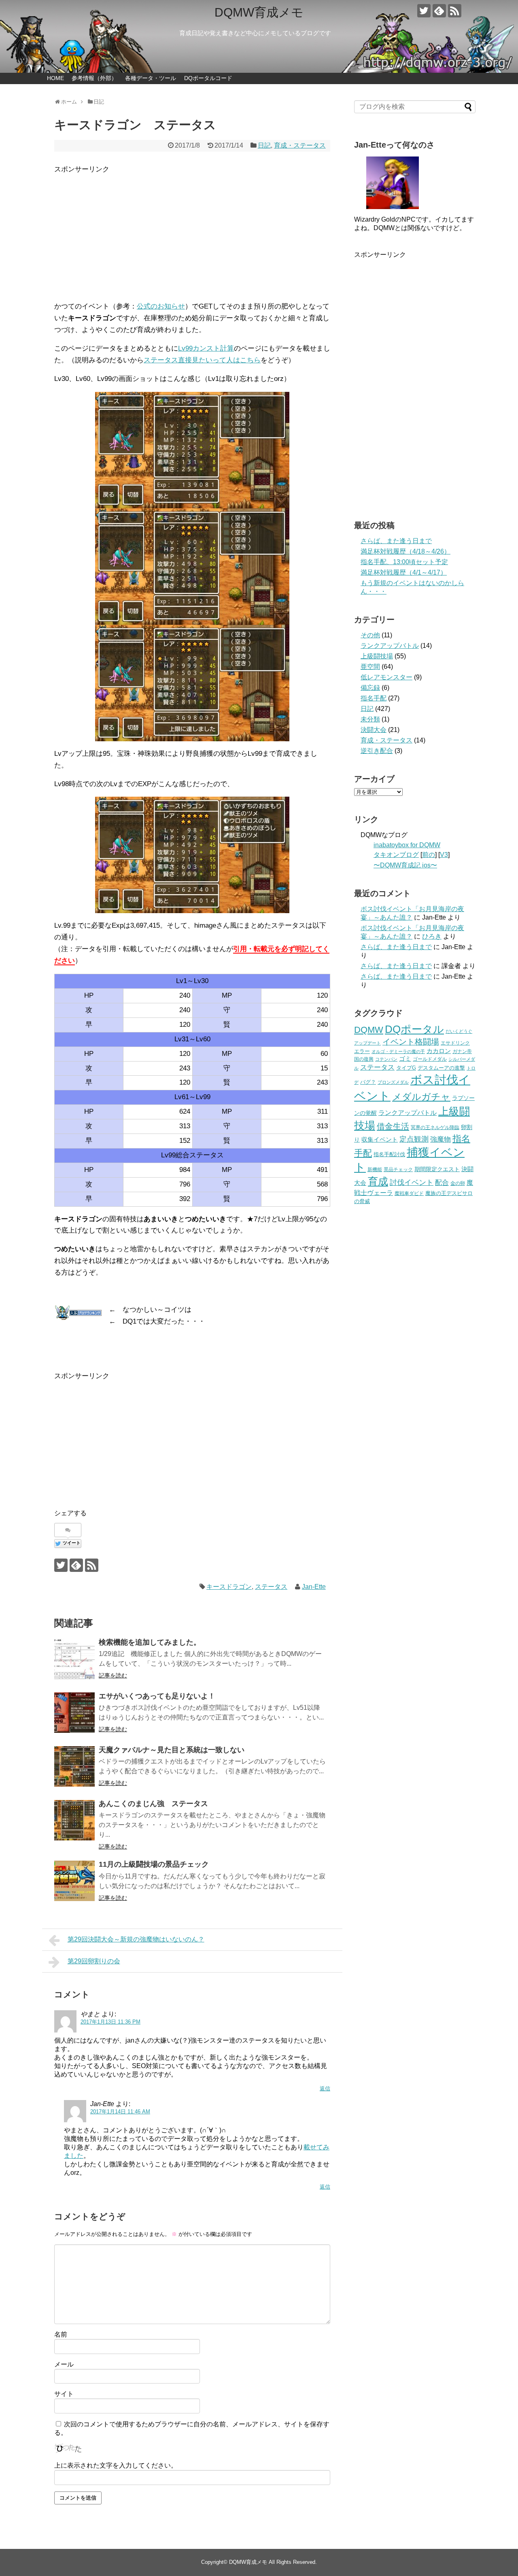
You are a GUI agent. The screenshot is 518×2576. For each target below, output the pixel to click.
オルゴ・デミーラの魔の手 (398, 1051)
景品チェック (398, 1170)
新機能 (375, 1170)
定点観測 (414, 1139)
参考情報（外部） (94, 78)
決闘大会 (374, 730)
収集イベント (380, 1139)
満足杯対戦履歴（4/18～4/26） (405, 551)
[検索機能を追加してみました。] (74, 1659)
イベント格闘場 (411, 1042)
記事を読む (113, 1675)
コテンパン (386, 1059)
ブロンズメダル (393, 1082)
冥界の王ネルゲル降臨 (435, 1127)
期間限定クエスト (437, 1169)
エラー (362, 1051)
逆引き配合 (377, 751)
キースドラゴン (229, 1587)
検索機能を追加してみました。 (150, 1642)
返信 (325, 2089)
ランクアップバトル (390, 646)
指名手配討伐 (389, 1154)
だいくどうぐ (459, 1031)
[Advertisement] (192, 232)
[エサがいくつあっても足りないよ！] (74, 1713)
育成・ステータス (300, 145)
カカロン (439, 1051)
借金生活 (393, 1126)
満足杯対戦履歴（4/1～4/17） (404, 572)
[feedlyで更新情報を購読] (439, 11)
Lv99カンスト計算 (206, 348)
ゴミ (405, 1059)
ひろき (432, 936)
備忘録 (370, 688)
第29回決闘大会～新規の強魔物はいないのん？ (136, 1939)
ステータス (271, 1587)
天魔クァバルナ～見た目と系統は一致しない (172, 1750)
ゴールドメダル (430, 1059)
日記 (264, 145)
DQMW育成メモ (259, 12)
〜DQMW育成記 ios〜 (405, 865)
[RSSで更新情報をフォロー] (455, 11)
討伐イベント (412, 1182)
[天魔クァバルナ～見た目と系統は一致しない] (74, 1766)
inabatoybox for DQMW (407, 845)
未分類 (370, 719)
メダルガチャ (421, 1097)
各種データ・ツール (151, 78)
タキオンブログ (396, 855)
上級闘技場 (377, 656)
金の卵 (458, 1183)
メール (64, 2364)
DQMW (369, 1030)
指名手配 (374, 698)
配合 (442, 1182)
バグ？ (368, 1082)
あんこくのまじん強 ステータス (153, 1804)
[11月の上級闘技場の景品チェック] (74, 1881)
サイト (64, 2394)
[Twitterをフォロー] (424, 11)
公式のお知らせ (161, 306)
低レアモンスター (386, 677)
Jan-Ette (314, 1587)
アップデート (367, 1043)
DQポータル (414, 1029)
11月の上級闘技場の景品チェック (154, 1864)
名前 (61, 2334)
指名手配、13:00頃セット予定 (404, 562)
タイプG (406, 1068)
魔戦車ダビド (409, 1193)
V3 (444, 855)
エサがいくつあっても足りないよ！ (157, 1696)
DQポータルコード (208, 78)
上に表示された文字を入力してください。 (116, 2465)
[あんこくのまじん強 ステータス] (74, 1820)
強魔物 (441, 1139)
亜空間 (370, 667)
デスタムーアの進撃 (441, 1068)
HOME (55, 78)
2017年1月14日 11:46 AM (120, 2112)
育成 (378, 1181)
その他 (370, 635)
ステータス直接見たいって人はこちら (202, 360)
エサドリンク (455, 1043)
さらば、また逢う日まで (396, 541)
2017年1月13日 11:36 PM (110, 2022)
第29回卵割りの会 (94, 1961)
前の (429, 855)
